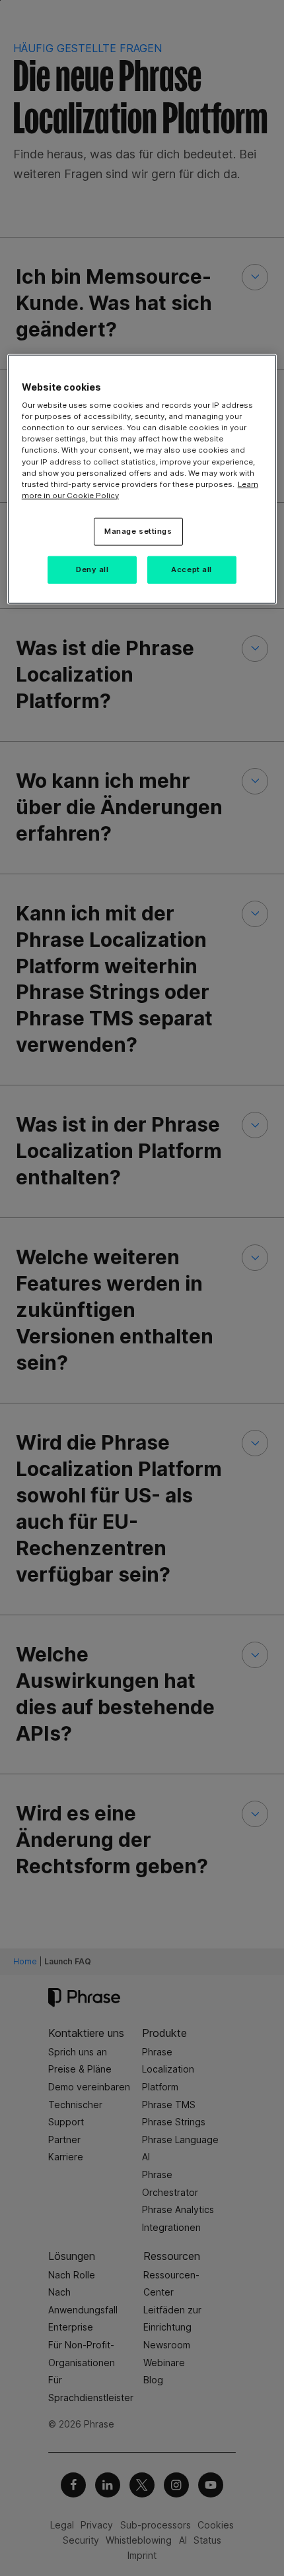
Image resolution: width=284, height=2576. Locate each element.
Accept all (192, 569)
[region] (142, 479)
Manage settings (138, 531)
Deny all (92, 569)
